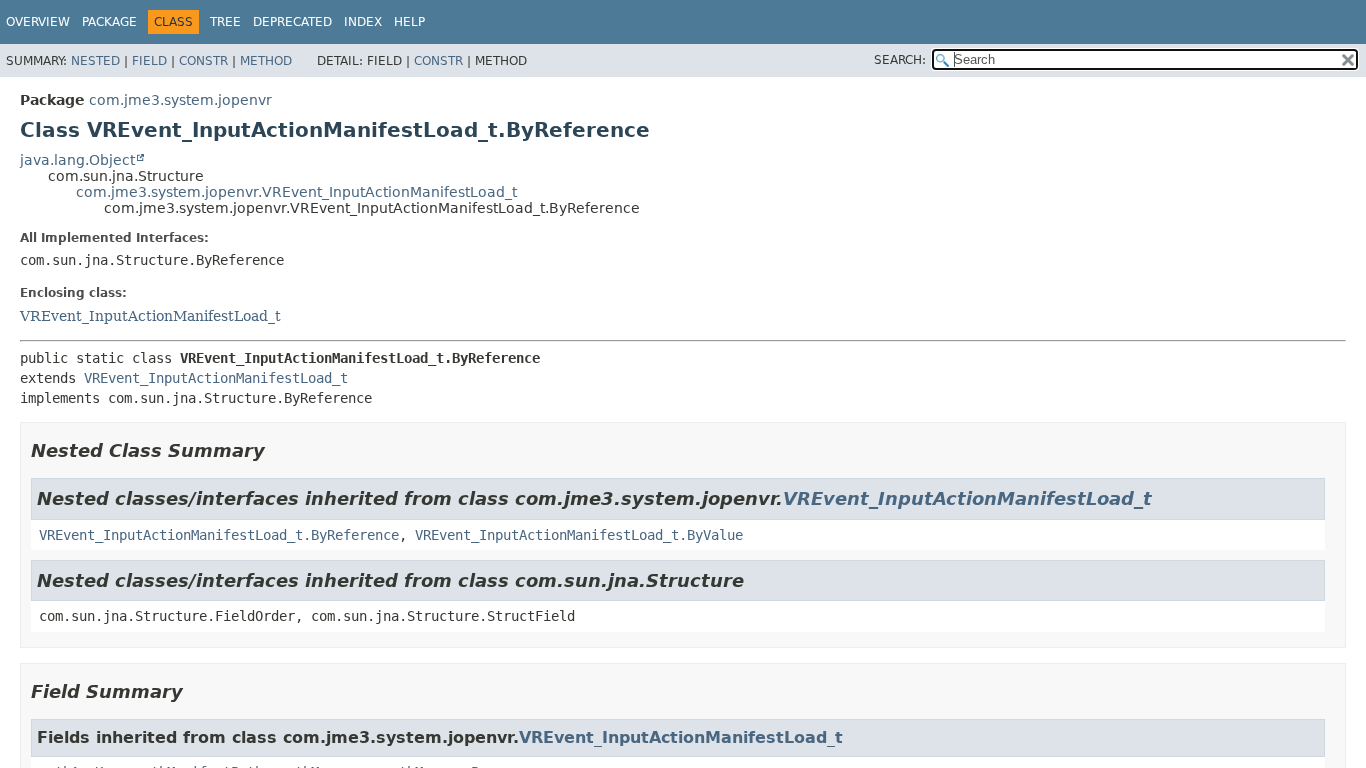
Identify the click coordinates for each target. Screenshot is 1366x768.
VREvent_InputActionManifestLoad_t (150, 316)
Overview (38, 22)
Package (109, 22)
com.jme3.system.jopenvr (180, 100)
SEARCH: (900, 60)
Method (266, 61)
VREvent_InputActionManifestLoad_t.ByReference (219, 535)
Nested (95, 61)
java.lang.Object (77, 160)
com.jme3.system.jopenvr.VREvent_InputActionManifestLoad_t (296, 192)
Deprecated (292, 22)
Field (149, 61)
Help (409, 22)
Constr (203, 61)
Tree (225, 22)
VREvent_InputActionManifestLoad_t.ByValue (579, 535)
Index (363, 22)
